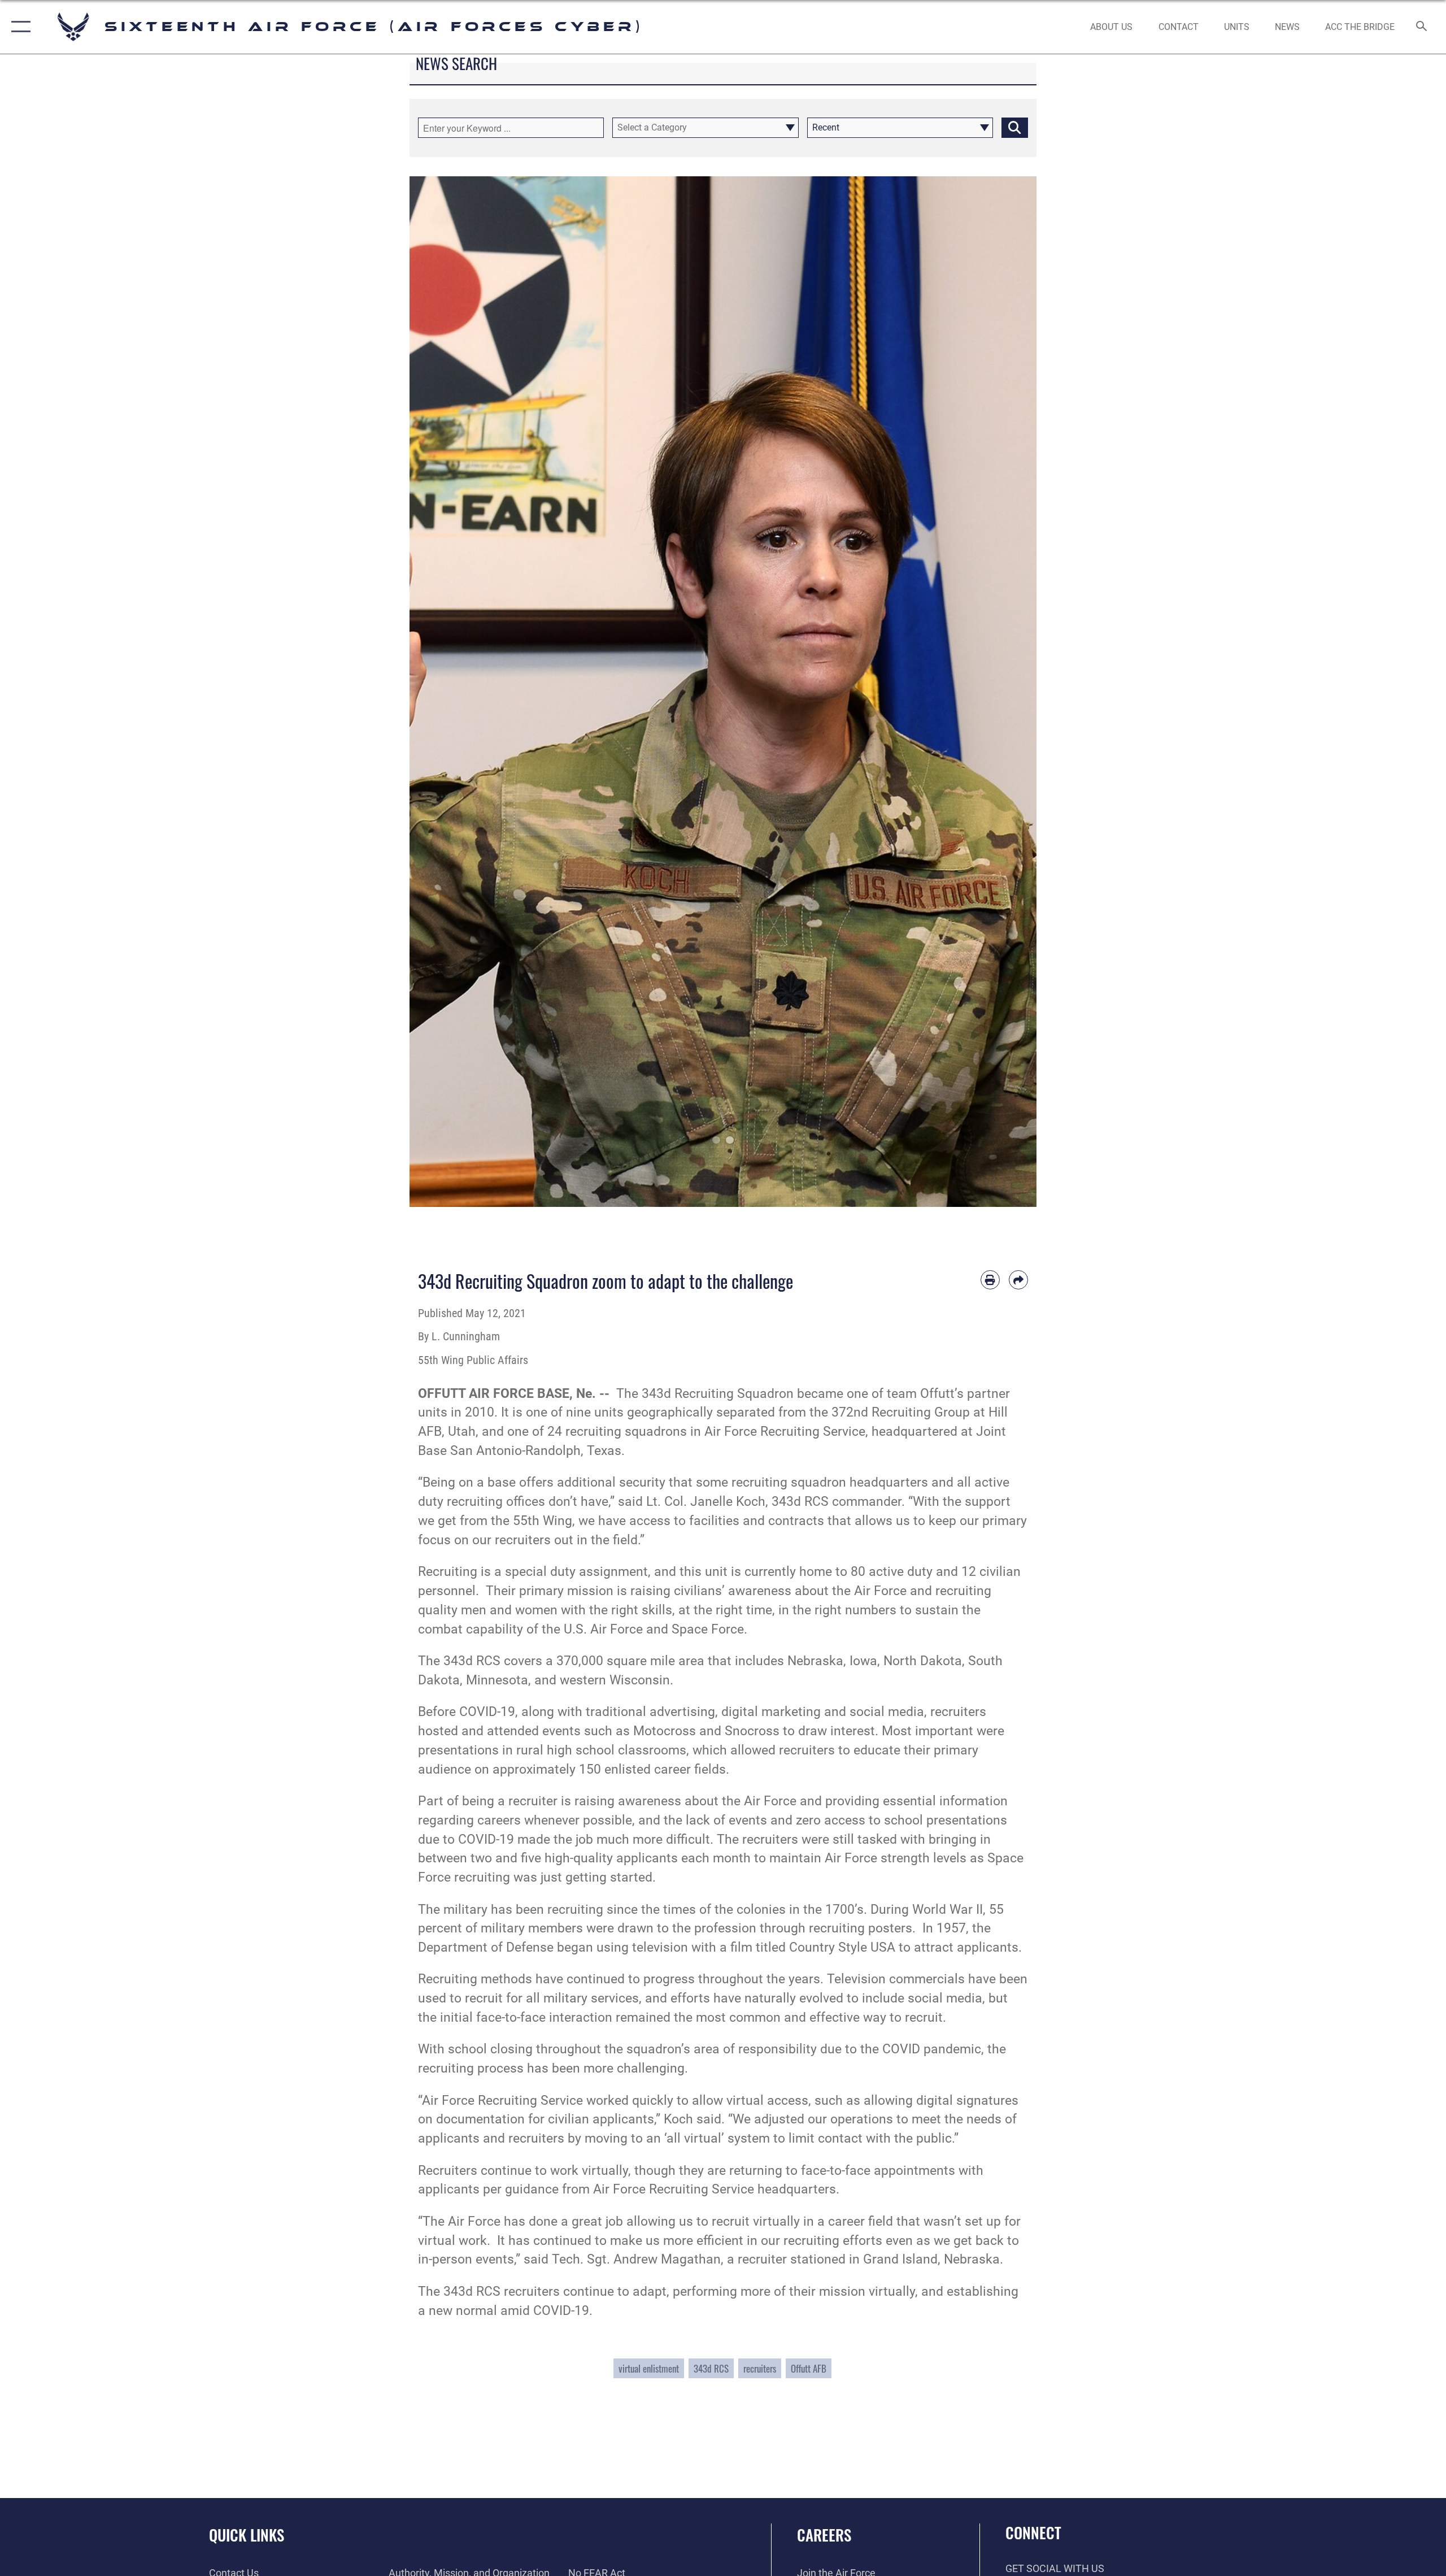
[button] (18, 27)
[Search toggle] (1422, 27)
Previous (441, 692)
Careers (824, 2535)
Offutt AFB (809, 2368)
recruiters (760, 2368)
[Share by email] (1018, 1280)
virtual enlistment (649, 2368)
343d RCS (711, 2368)
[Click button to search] (1015, 128)
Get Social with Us (1055, 2568)
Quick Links (247, 2535)
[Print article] (990, 1280)
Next (1005, 692)
